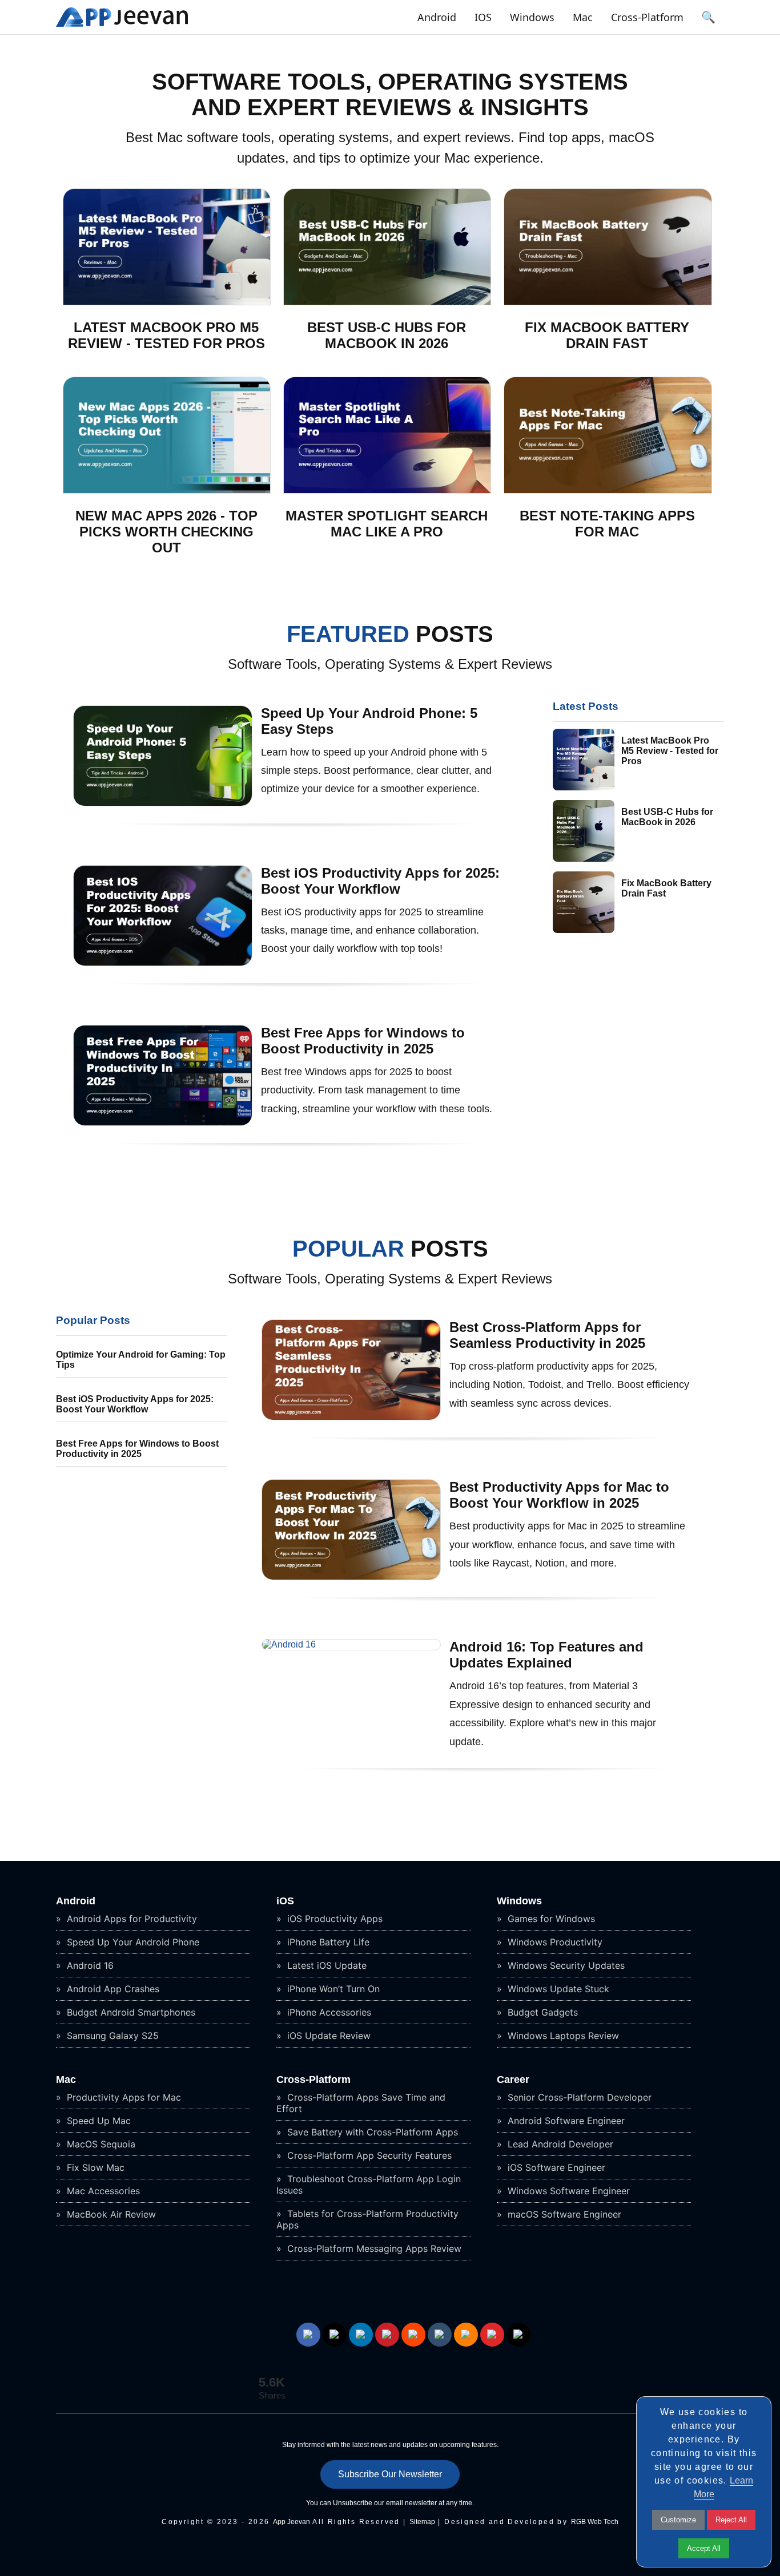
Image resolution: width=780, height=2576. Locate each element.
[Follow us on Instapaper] (518, 2335)
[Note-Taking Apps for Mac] (608, 490)
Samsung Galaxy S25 (111, 2036)
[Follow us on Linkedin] (361, 2335)
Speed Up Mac (97, 2121)
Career (513, 2080)
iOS (483, 17)
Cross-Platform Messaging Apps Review (373, 2248)
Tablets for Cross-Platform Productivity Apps (367, 2219)
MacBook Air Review (110, 2214)
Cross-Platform (647, 17)
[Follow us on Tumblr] (440, 2335)
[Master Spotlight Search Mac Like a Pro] (387, 490)
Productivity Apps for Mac (122, 2097)
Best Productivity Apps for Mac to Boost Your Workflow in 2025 (559, 1495)
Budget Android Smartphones (130, 2012)
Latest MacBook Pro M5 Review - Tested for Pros (166, 335)
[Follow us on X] (335, 2335)
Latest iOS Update (325, 1965)
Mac (583, 17)
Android (437, 17)
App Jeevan (292, 2522)
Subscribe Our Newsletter (390, 2474)
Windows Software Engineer (567, 2191)
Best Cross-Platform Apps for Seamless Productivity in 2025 (547, 1335)
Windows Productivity (554, 1942)
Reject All (731, 2520)
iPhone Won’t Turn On (332, 1989)
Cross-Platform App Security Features (368, 2155)
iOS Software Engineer (555, 2167)
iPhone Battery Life (327, 1942)
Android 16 (89, 1965)
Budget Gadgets (541, 2012)
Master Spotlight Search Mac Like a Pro (387, 524)
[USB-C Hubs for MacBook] (387, 302)
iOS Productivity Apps (333, 1919)
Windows (532, 17)
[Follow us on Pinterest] (387, 2335)
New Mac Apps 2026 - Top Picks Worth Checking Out (166, 532)
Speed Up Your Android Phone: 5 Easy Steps (369, 721)
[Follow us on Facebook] (308, 2335)
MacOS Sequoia (100, 2144)
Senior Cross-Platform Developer (578, 2097)
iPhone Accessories (328, 2012)
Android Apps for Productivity (130, 1919)
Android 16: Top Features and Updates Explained (546, 1655)
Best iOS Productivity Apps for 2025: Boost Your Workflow (380, 881)
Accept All (704, 2548)
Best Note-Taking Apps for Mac (607, 524)
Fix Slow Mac (94, 2167)
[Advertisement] (142, 1560)
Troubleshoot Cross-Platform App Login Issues (369, 2185)
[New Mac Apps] (167, 490)
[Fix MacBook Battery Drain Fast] (608, 302)
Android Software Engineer (565, 2121)
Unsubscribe (353, 2503)
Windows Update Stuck (557, 1989)
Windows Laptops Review (562, 2036)
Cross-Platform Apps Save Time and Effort (361, 2103)
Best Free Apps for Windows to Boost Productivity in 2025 (363, 1041)
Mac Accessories (102, 2191)
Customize (678, 2520)
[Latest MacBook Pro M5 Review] (167, 302)
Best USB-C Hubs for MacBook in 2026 (387, 335)
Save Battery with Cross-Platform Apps (371, 2132)
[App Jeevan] (122, 27)
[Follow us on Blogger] (466, 2335)
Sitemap (422, 2522)
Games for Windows (550, 1919)
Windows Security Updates (565, 1965)
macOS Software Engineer (563, 2214)
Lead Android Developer (559, 2144)
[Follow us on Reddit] (413, 2335)
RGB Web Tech (595, 2522)
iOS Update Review (327, 2036)
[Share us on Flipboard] (492, 2335)
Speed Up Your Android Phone (132, 1942)
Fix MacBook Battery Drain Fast (607, 335)
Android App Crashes (112, 1989)
